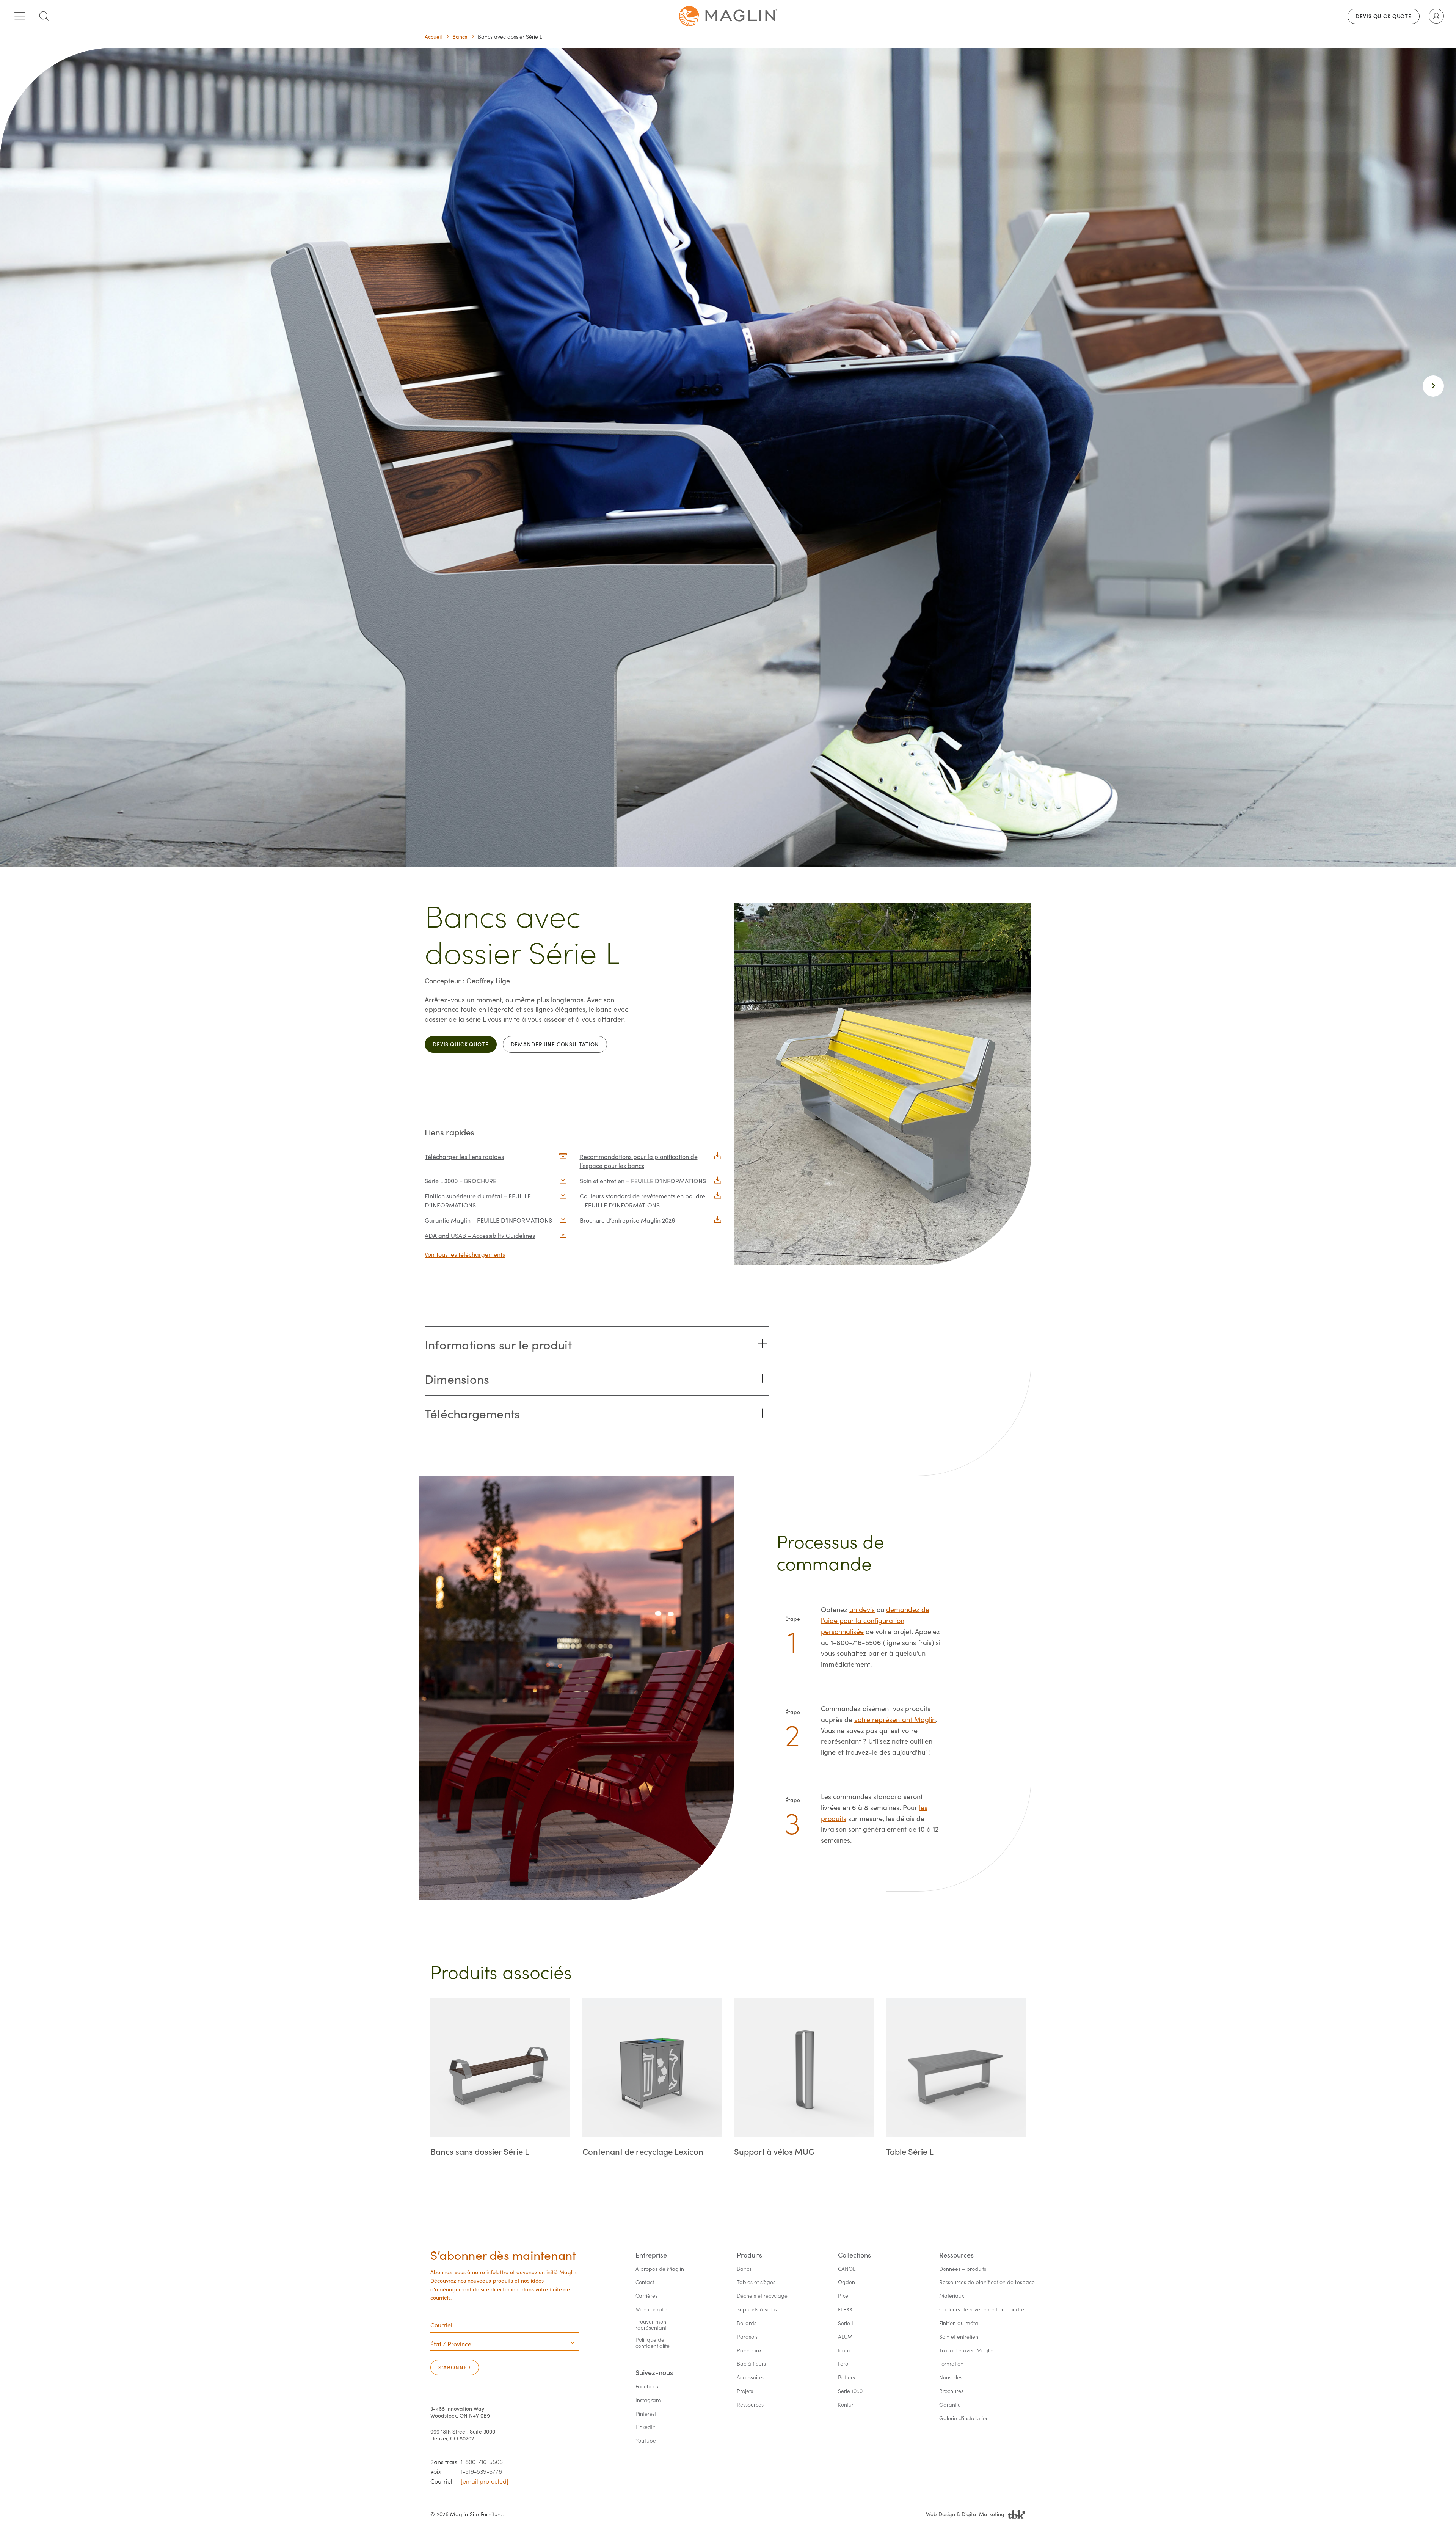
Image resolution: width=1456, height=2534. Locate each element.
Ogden (846, 2282)
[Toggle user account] (1436, 16)
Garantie (950, 2405)
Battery (847, 2378)
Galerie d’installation (964, 2419)
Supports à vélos (757, 2310)
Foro (843, 2364)
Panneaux (749, 2351)
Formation (951, 2364)
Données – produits (963, 2269)
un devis (862, 1609)
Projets (745, 2391)
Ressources (750, 2405)
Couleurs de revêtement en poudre (982, 2310)
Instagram (648, 2400)
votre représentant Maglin (895, 1719)
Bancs (460, 37)
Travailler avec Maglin (966, 2351)
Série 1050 (850, 2391)
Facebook (647, 2387)
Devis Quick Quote (1384, 16)
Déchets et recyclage (762, 2296)
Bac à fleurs (751, 2364)
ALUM (845, 2337)
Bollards (747, 2323)
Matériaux (952, 2296)
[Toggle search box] (44, 16)
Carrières (646, 2296)
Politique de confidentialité (653, 2343)
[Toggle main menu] (20, 16)
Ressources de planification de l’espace (987, 2282)
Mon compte (651, 2310)
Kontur (846, 2405)
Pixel (844, 2296)
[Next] (1433, 386)
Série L (846, 2323)
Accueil (433, 37)
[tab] (597, 1344)
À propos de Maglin (660, 2269)
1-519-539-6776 (481, 2471)
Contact (645, 2282)
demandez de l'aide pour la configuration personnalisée (875, 1620)
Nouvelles (951, 2378)
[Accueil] (728, 16)
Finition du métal (959, 2323)
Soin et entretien (959, 2337)
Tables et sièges (756, 2282)
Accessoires (751, 2378)
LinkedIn (646, 2427)
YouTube (646, 2441)
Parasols (747, 2337)
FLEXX (845, 2310)
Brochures (951, 2391)
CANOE (847, 2269)
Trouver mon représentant (652, 2325)
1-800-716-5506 (482, 2462)
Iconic (845, 2351)
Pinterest (646, 2414)
